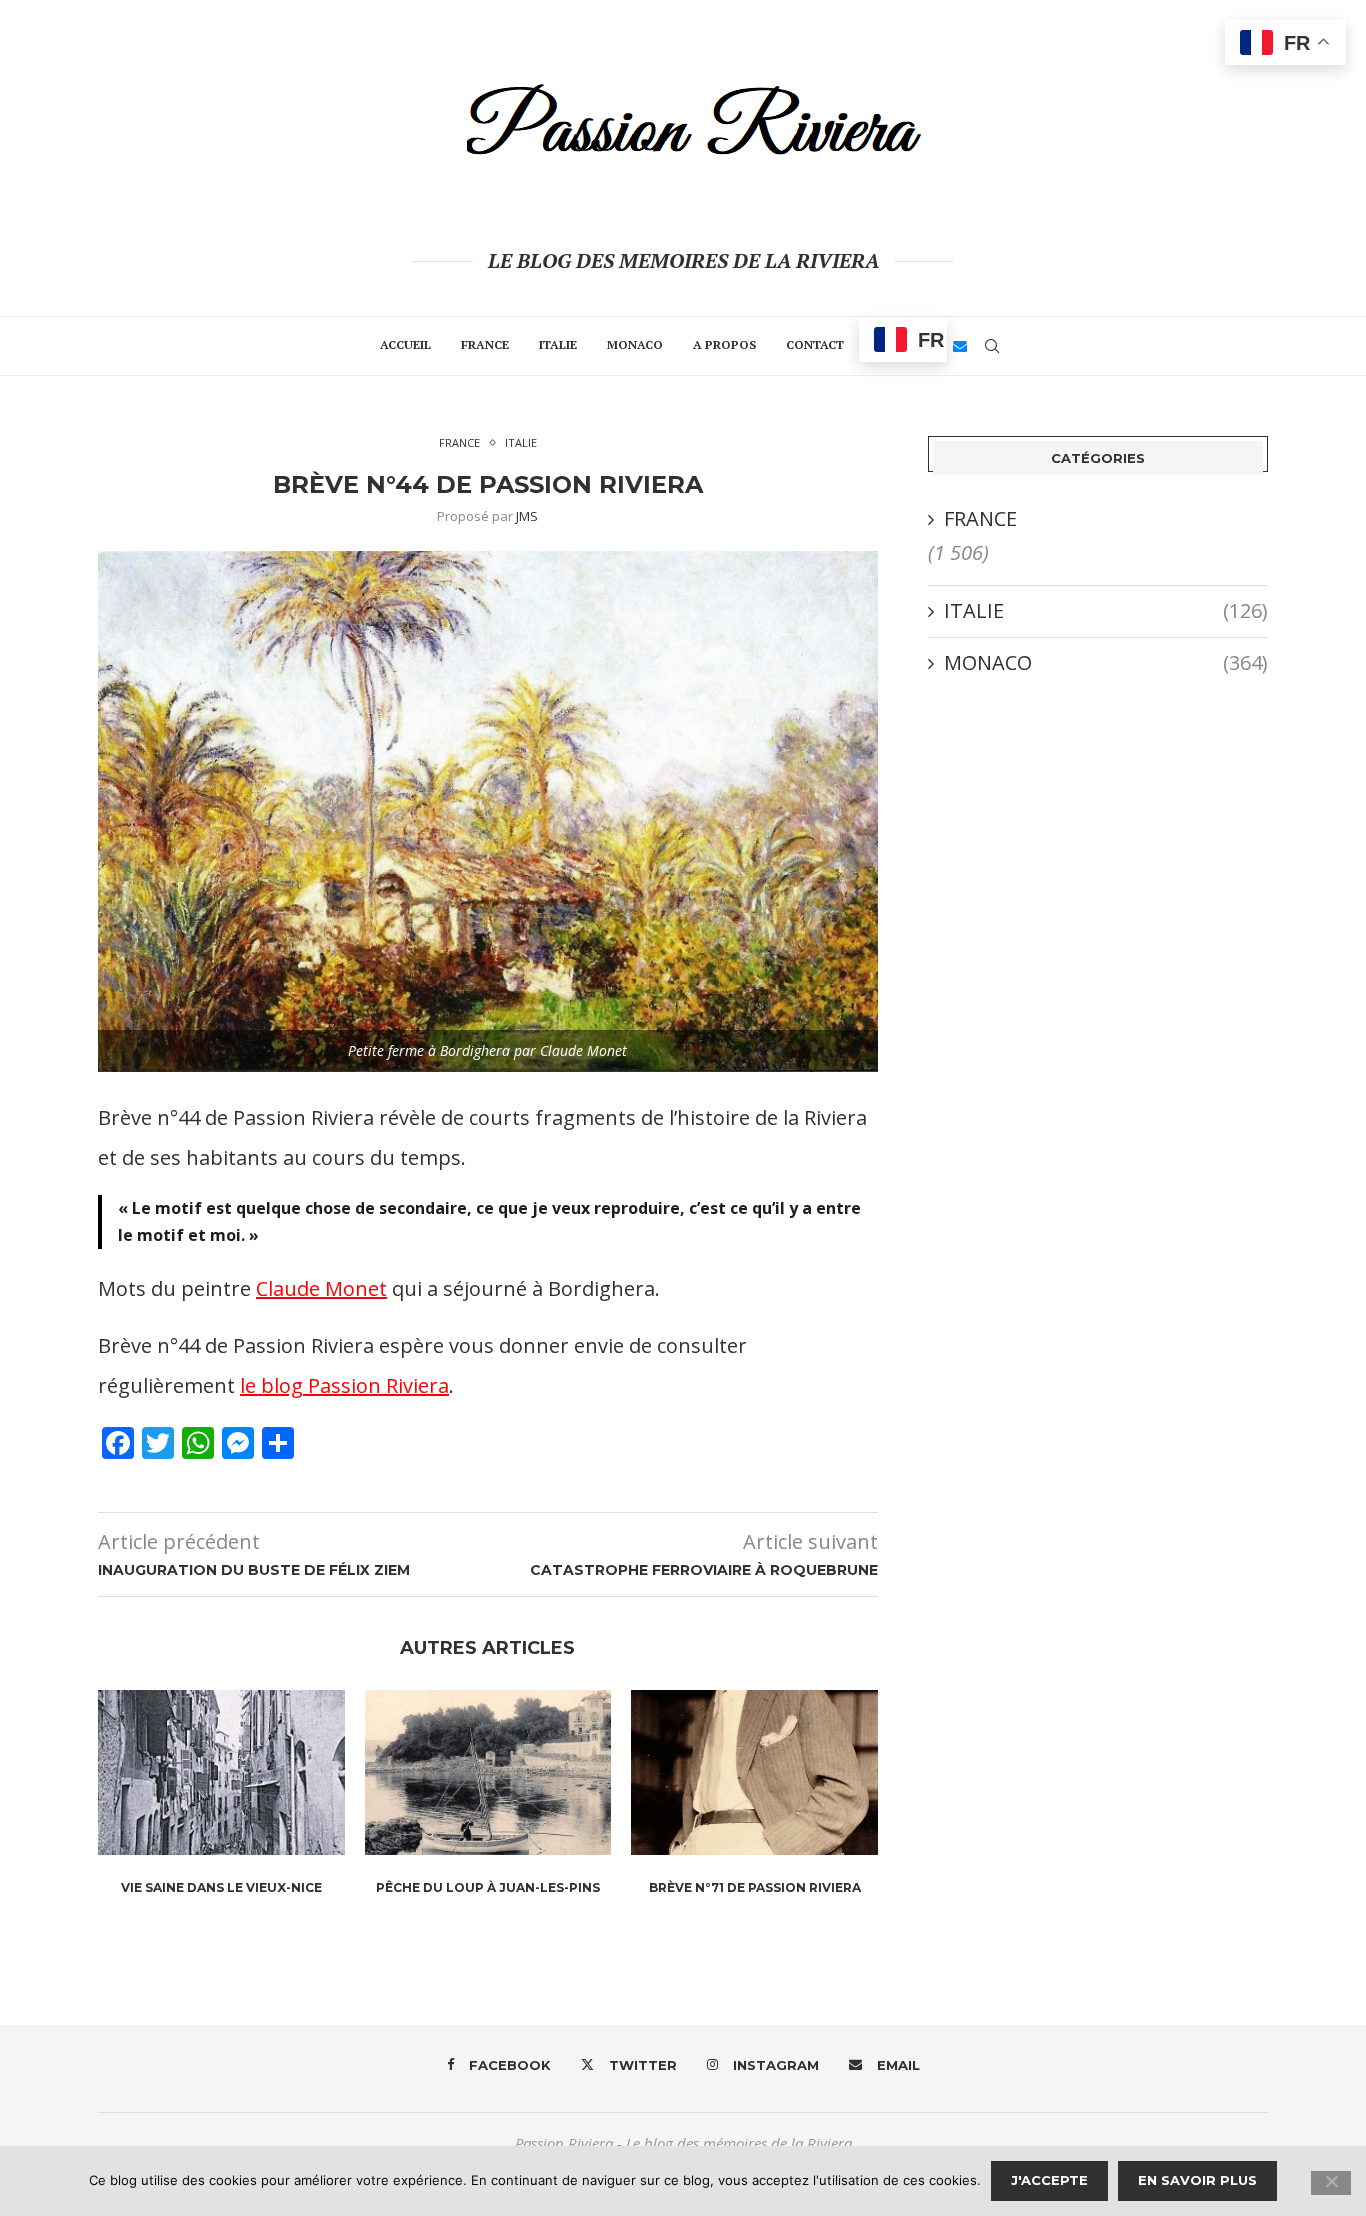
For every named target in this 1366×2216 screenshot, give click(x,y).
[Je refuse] (1331, 2183)
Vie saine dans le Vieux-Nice (221, 1887)
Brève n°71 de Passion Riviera (755, 1887)
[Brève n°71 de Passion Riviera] (754, 1772)
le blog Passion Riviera (344, 1385)
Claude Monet (321, 1288)
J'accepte (1049, 2180)
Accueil (405, 344)
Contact (815, 344)
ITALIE (558, 344)
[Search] (992, 346)
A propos (724, 344)
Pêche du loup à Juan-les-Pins (488, 1887)
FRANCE (485, 344)
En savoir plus (1197, 2180)
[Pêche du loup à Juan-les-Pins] (488, 1772)
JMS (527, 516)
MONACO (635, 344)
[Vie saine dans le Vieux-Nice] (221, 1772)
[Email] (960, 346)
